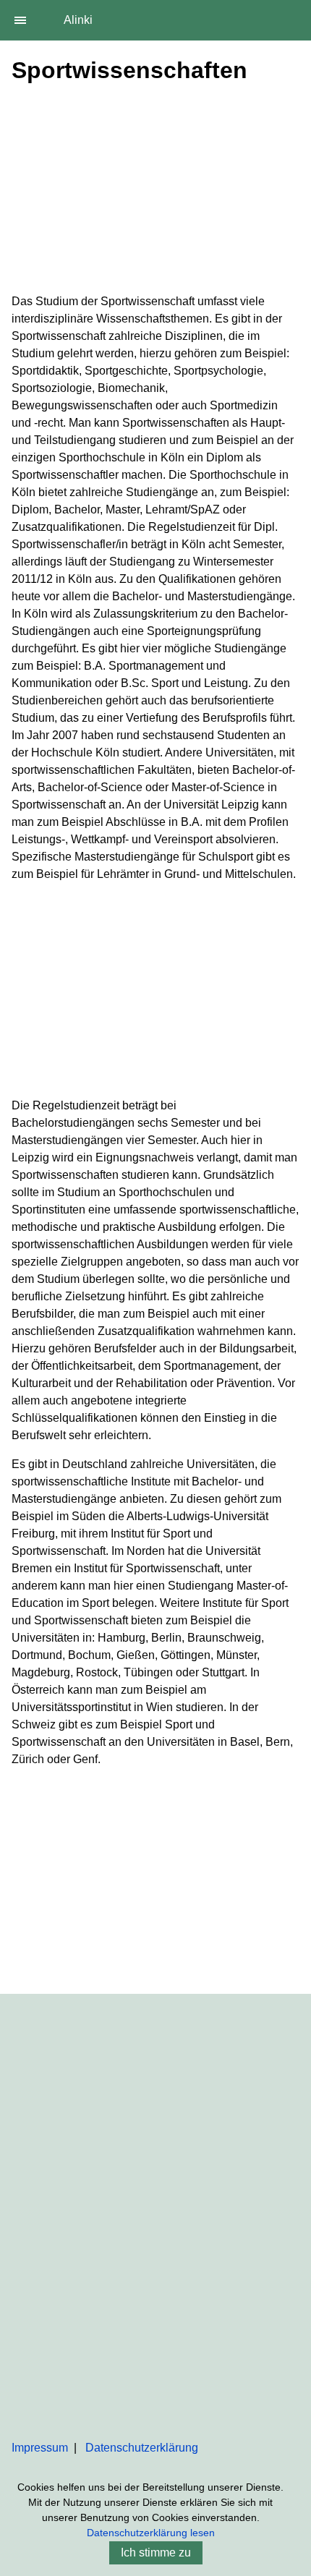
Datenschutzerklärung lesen (151, 2533)
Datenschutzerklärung (142, 2448)
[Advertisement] (155, 192)
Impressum (40, 2448)
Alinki (78, 20)
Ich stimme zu (156, 2552)
